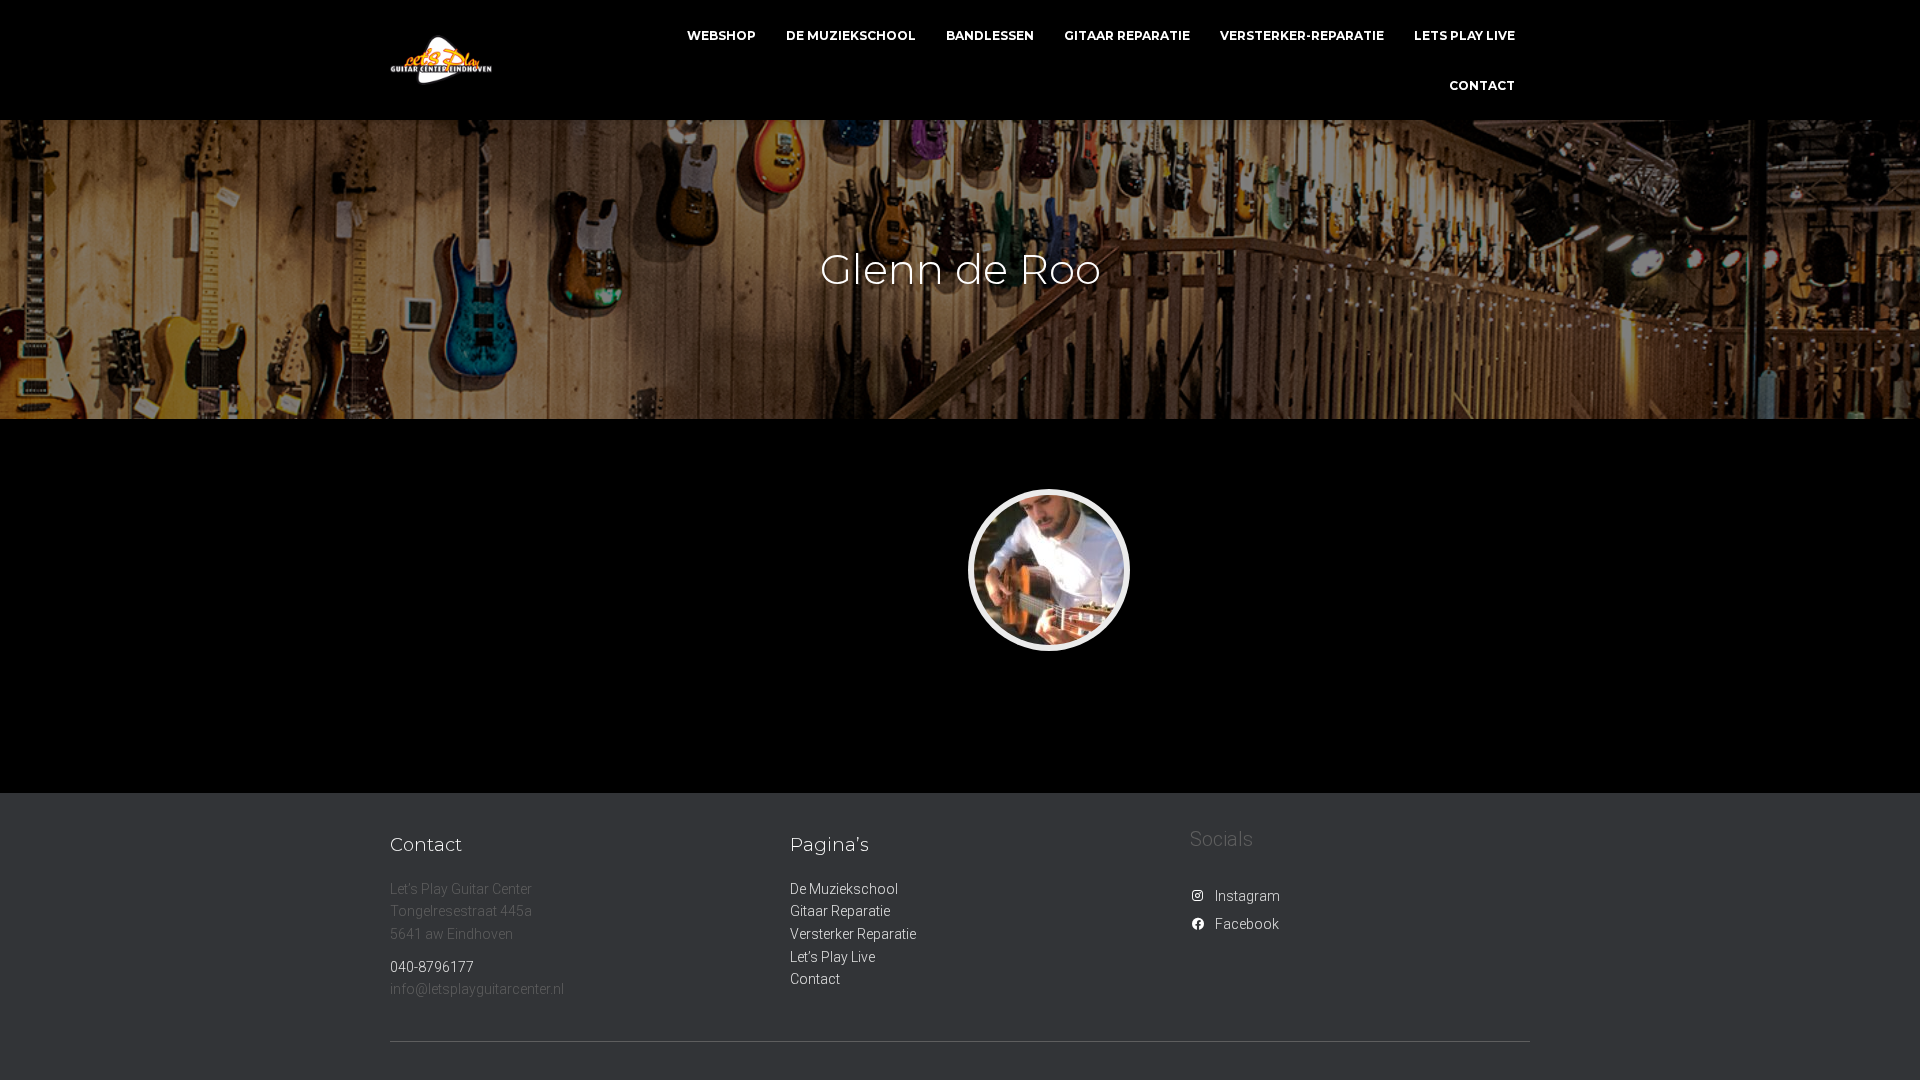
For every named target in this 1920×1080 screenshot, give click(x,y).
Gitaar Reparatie (840, 911)
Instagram (1247, 896)
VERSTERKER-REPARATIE (1302, 35)
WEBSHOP (721, 35)
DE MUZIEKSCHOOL (851, 35)
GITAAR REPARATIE (1127, 35)
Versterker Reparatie (853, 934)
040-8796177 (432, 967)
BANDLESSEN (990, 35)
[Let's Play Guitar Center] (441, 60)
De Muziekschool (844, 889)
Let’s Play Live (832, 957)
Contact (815, 979)
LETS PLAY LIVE (1464, 35)
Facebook (1247, 924)
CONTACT (1482, 85)
